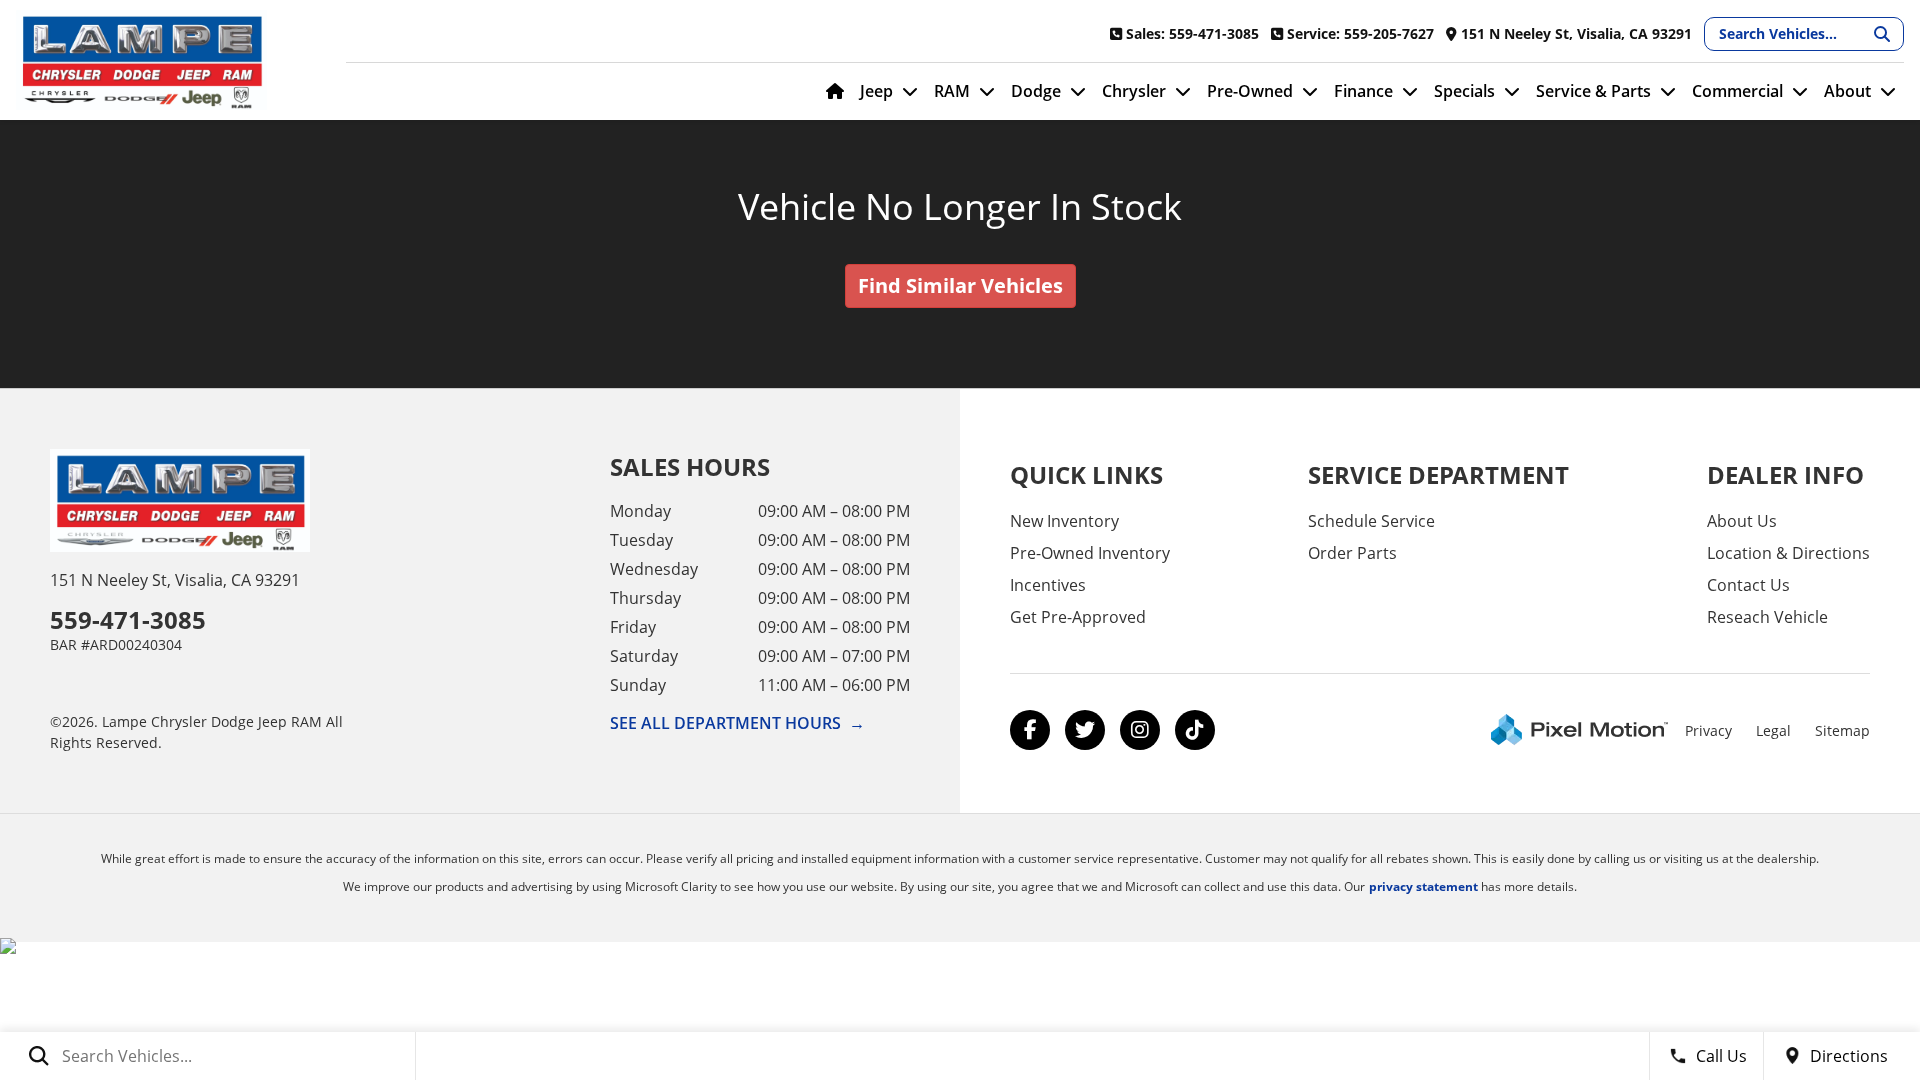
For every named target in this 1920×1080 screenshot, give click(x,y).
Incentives (1048, 585)
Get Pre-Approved (1078, 617)
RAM (952, 91)
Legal (1773, 730)
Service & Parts (1593, 91)
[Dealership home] (166, 60)
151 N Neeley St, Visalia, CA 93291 (175, 580)
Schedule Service (1371, 521)
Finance (1363, 91)
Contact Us (1748, 585)
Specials (1464, 91)
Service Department (1438, 474)
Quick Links (1086, 474)
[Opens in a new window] (1030, 730)
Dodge (1036, 91)
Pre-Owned (1250, 91)
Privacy (1708, 730)
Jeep (876, 91)
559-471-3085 (128, 619)
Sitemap (1842, 730)
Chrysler (1134, 91)
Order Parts (1352, 553)
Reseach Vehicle (1767, 617)
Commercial (1737, 91)
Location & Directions (1788, 553)
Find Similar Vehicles (960, 285)
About (1847, 91)
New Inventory (1064, 521)
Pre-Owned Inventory (1090, 553)
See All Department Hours (737, 723)
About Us (1742, 521)
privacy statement (1423, 886)
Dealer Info (1785, 474)
